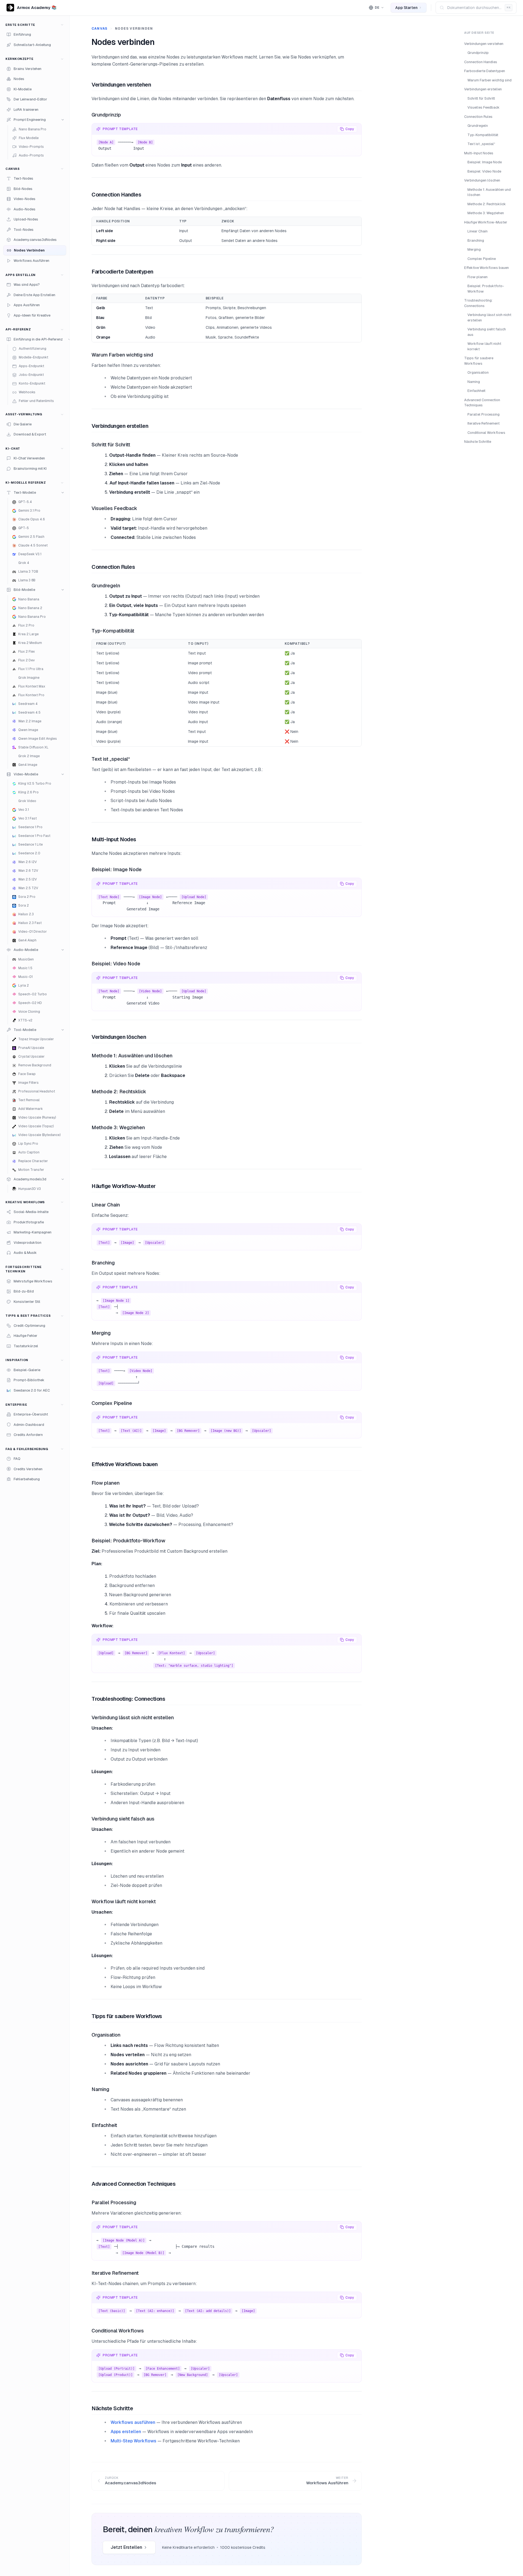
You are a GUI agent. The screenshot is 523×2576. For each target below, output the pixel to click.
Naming (474, 382)
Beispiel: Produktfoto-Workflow (486, 289)
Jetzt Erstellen (126, 2547)
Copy (350, 129)
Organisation (478, 372)
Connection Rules (478, 117)
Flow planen (478, 277)
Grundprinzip (478, 53)
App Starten (406, 8)
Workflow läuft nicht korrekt (484, 346)
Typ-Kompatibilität (483, 135)
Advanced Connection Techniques (482, 403)
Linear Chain (478, 231)
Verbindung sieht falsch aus (487, 332)
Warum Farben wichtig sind (489, 80)
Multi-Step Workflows (133, 2441)
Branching (476, 240)
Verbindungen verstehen (484, 44)
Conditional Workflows (486, 433)
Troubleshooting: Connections (478, 303)
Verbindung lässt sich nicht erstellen (489, 317)
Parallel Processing (484, 414)
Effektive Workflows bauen (486, 268)
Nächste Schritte (478, 442)
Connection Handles (481, 62)
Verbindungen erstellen (483, 89)
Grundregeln (478, 126)
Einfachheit (476, 391)
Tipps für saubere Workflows (479, 361)
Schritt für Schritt (481, 98)
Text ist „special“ (481, 144)
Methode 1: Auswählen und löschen (489, 192)
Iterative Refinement (484, 423)
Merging (474, 249)
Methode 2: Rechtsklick (487, 204)
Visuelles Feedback (484, 107)
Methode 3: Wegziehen (486, 213)
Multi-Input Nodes (479, 153)
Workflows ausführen (133, 2422)
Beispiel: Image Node (485, 162)
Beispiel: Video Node (484, 171)
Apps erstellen (126, 2432)
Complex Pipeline (482, 259)
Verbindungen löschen (482, 180)
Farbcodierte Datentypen (485, 71)
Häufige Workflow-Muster (486, 222)
